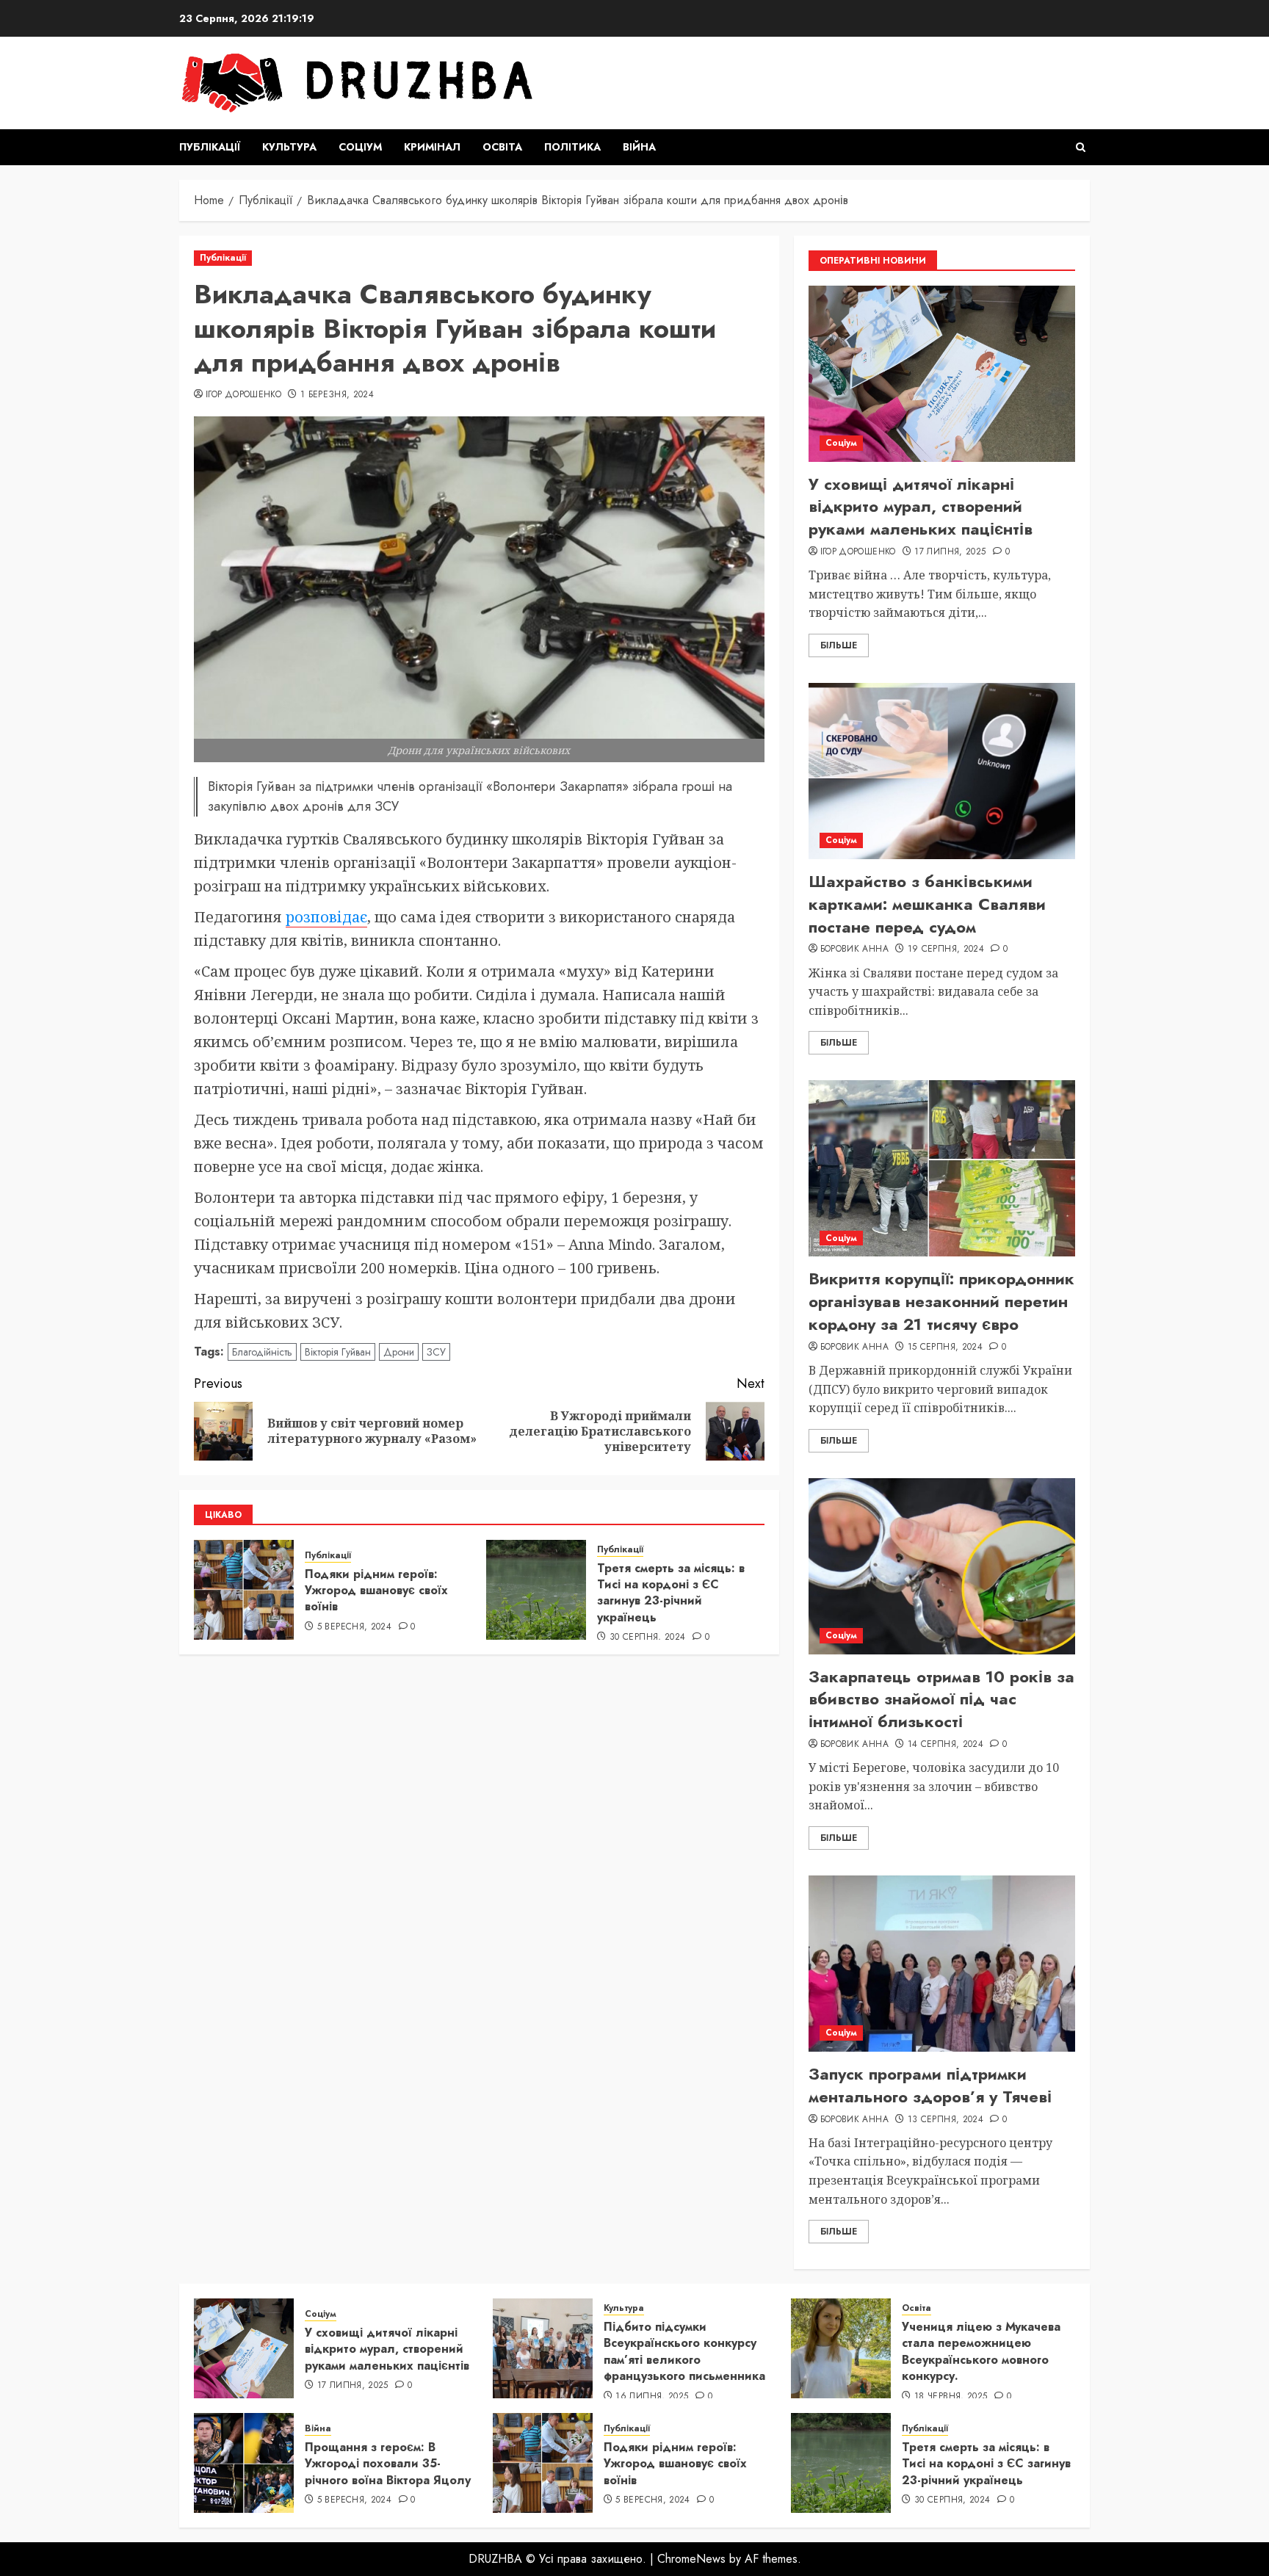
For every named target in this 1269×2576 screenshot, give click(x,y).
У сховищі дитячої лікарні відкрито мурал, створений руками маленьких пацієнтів (921, 507)
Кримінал (432, 147)
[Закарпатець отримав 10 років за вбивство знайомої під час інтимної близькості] (942, 1566)
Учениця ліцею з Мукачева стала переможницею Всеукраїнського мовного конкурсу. (981, 2351)
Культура (289, 147)
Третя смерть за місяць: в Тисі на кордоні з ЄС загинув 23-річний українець (671, 1593)
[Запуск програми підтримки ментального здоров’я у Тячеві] (942, 1964)
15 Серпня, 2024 (945, 1347)
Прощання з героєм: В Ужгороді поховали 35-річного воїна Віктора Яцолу (388, 2464)
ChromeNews (691, 2559)
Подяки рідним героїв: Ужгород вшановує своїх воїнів (376, 1591)
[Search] (1081, 147)
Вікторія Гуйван (338, 1352)
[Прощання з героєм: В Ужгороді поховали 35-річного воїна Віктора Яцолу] (244, 2463)
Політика (572, 147)
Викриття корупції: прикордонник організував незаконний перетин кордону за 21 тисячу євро (941, 1301)
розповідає (326, 917)
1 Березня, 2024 (337, 395)
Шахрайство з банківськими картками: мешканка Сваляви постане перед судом (927, 904)
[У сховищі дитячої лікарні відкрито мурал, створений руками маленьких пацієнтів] (942, 374)
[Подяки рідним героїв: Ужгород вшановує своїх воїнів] (244, 1590)
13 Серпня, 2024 (946, 2120)
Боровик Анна (854, 949)
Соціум (360, 147)
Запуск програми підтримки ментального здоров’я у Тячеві (930, 2085)
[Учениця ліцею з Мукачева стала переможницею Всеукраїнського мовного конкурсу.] (841, 2348)
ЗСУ (436, 1352)
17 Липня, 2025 (950, 552)
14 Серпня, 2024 (946, 1745)
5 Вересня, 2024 (354, 1627)
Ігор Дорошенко (243, 395)
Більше (839, 645)
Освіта (502, 147)
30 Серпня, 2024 (647, 1638)
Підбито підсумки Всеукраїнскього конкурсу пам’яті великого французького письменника (684, 2351)
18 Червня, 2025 (951, 2397)
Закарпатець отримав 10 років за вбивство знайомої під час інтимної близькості (941, 1699)
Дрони (399, 1352)
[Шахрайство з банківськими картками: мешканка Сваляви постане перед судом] (942, 771)
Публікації (210, 147)
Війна (639, 147)
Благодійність (262, 1352)
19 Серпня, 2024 (946, 949)
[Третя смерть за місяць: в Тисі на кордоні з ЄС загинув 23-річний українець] (536, 1590)
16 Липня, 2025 (652, 2397)
